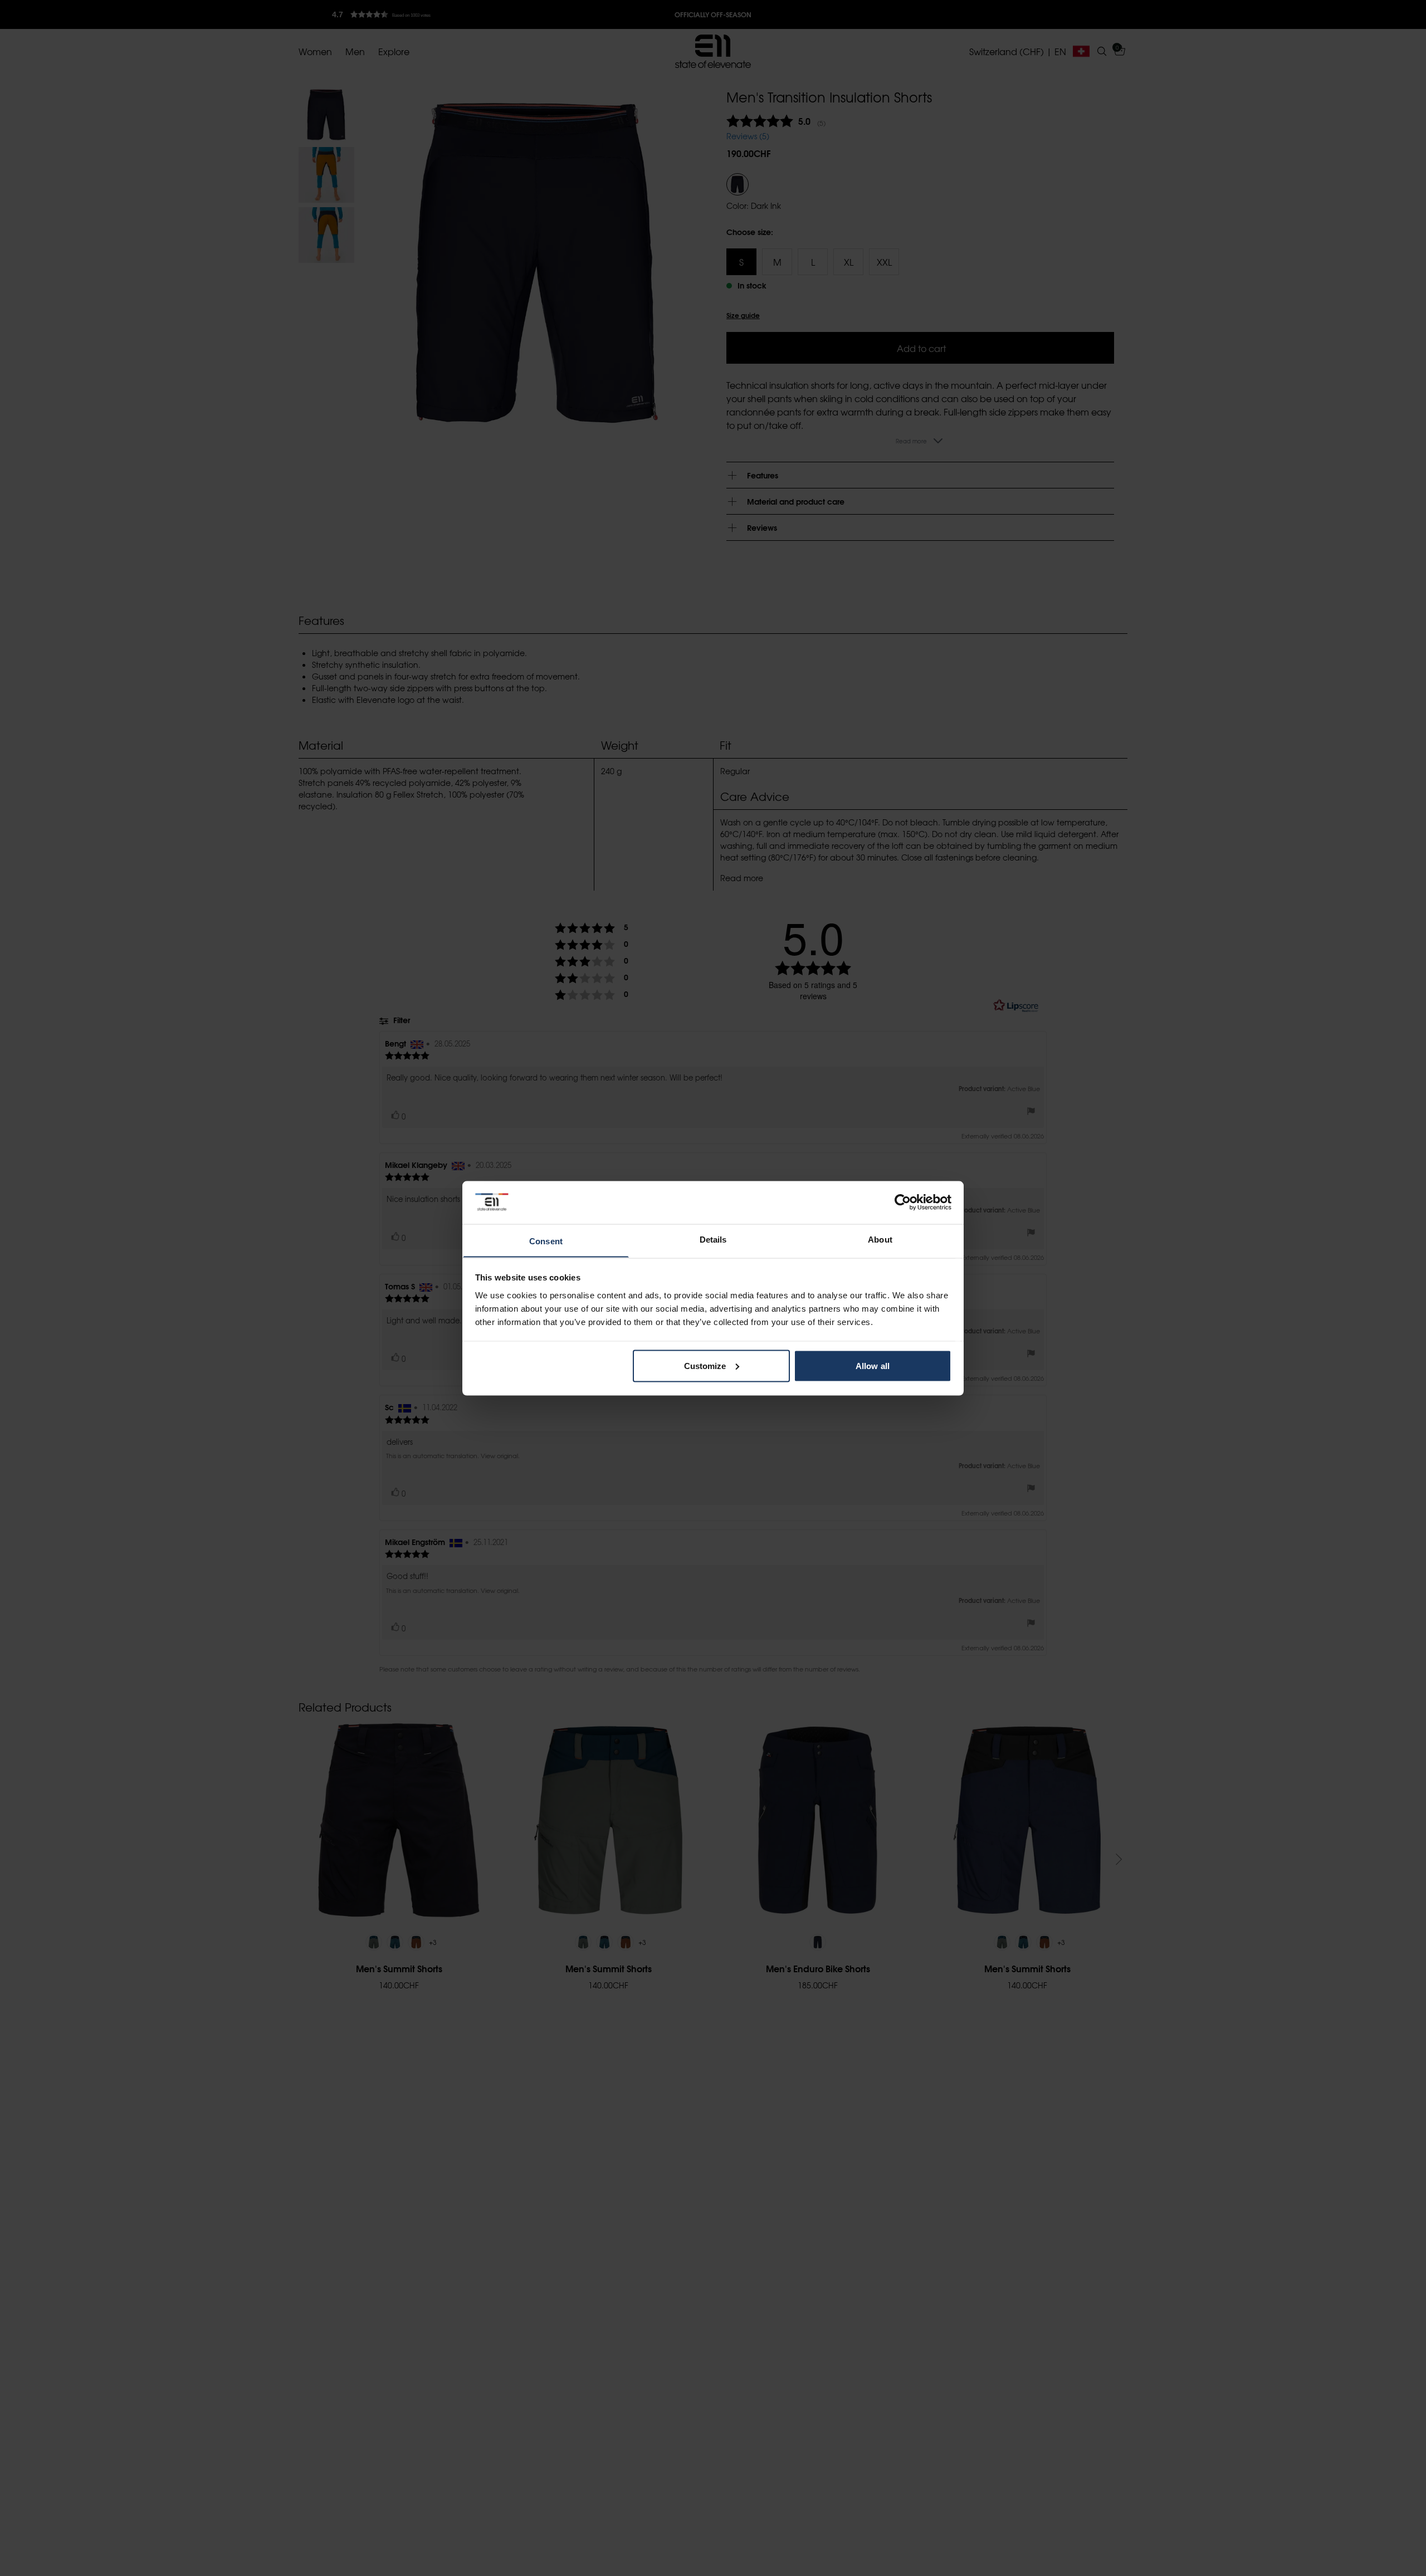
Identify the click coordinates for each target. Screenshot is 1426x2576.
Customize (705, 1365)
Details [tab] (713, 1239)
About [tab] (880, 1239)
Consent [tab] (546, 1241)
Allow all (873, 1365)
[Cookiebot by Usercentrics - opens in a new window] (903, 1202)
